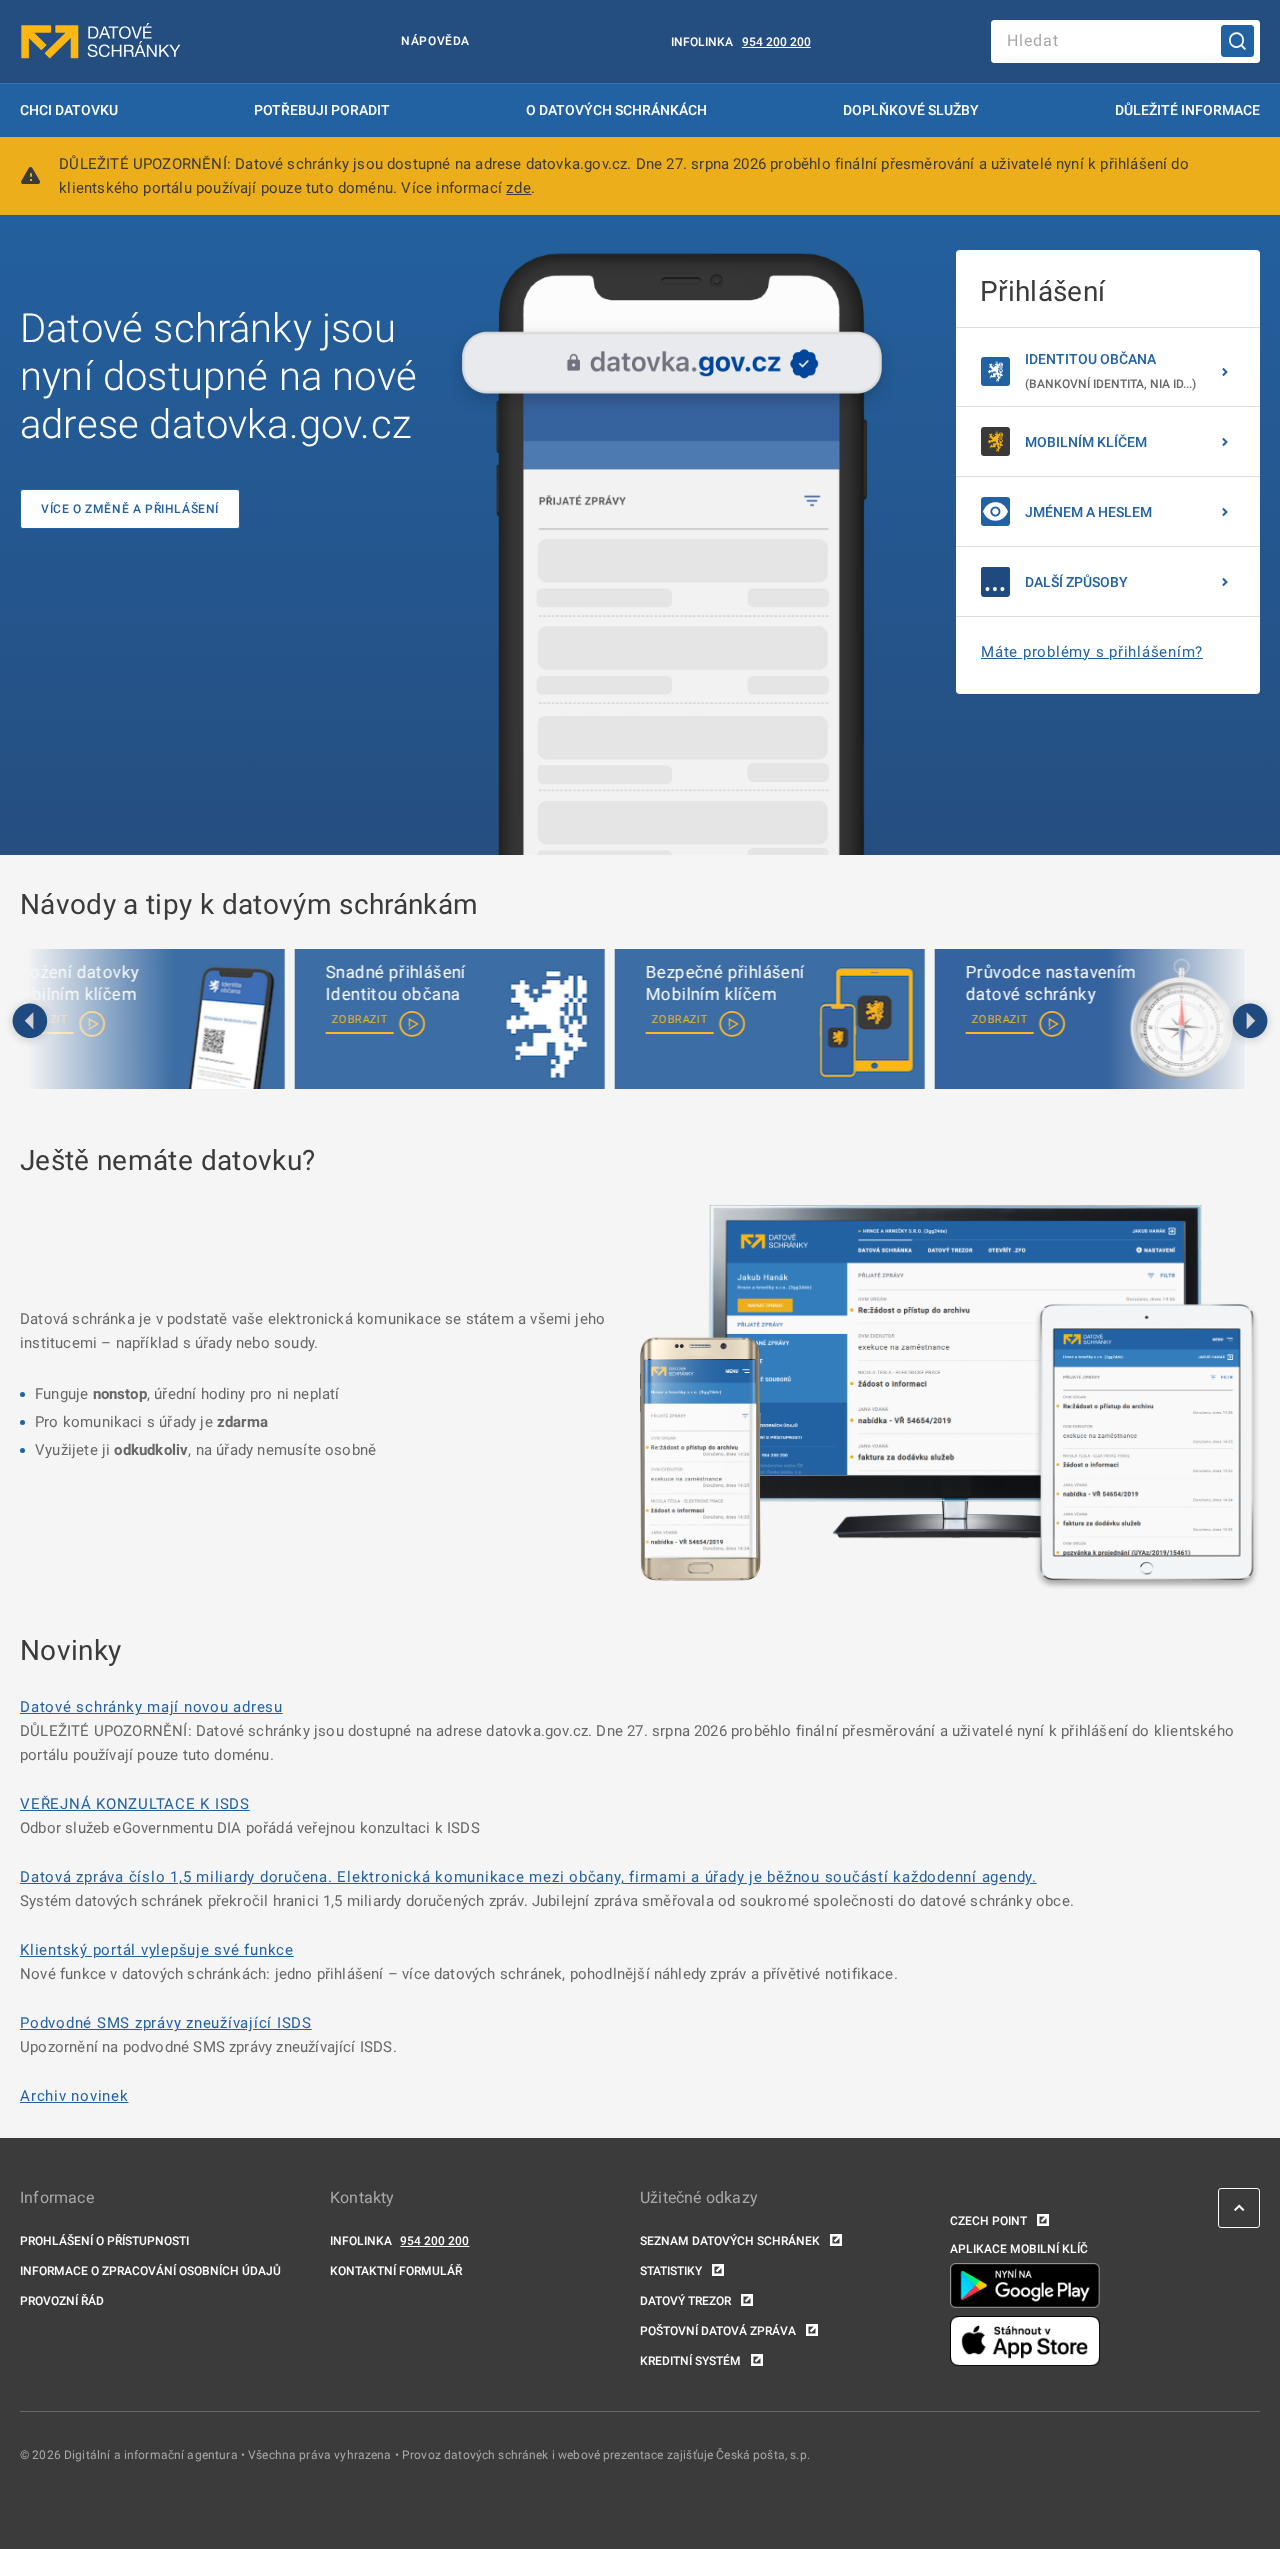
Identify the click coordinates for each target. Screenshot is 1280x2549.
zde (518, 188)
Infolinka (702, 42)
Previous (30, 1022)
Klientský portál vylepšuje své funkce (157, 1950)
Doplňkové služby (911, 110)
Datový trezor (685, 2301)
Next (1250, 1022)
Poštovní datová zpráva (718, 2331)
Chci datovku (69, 110)
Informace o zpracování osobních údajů (150, 2271)
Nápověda (435, 41)
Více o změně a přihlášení (130, 509)
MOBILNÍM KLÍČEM (1086, 442)
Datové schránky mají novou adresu (151, 1707)
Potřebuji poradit (322, 110)
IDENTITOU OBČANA (1110, 371)
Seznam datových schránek (730, 2241)
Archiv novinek (74, 2096)
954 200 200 (776, 42)
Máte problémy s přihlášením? (1092, 652)
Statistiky (671, 2271)
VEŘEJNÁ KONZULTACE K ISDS (135, 1804)
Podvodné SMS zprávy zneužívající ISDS (166, 2023)
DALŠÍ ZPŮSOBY (1076, 582)
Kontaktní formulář (396, 2271)
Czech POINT (988, 2221)
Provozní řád (62, 2301)
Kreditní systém (690, 2361)
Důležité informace (1187, 110)
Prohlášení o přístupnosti (104, 2241)
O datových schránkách (616, 110)
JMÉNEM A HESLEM (1088, 512)
